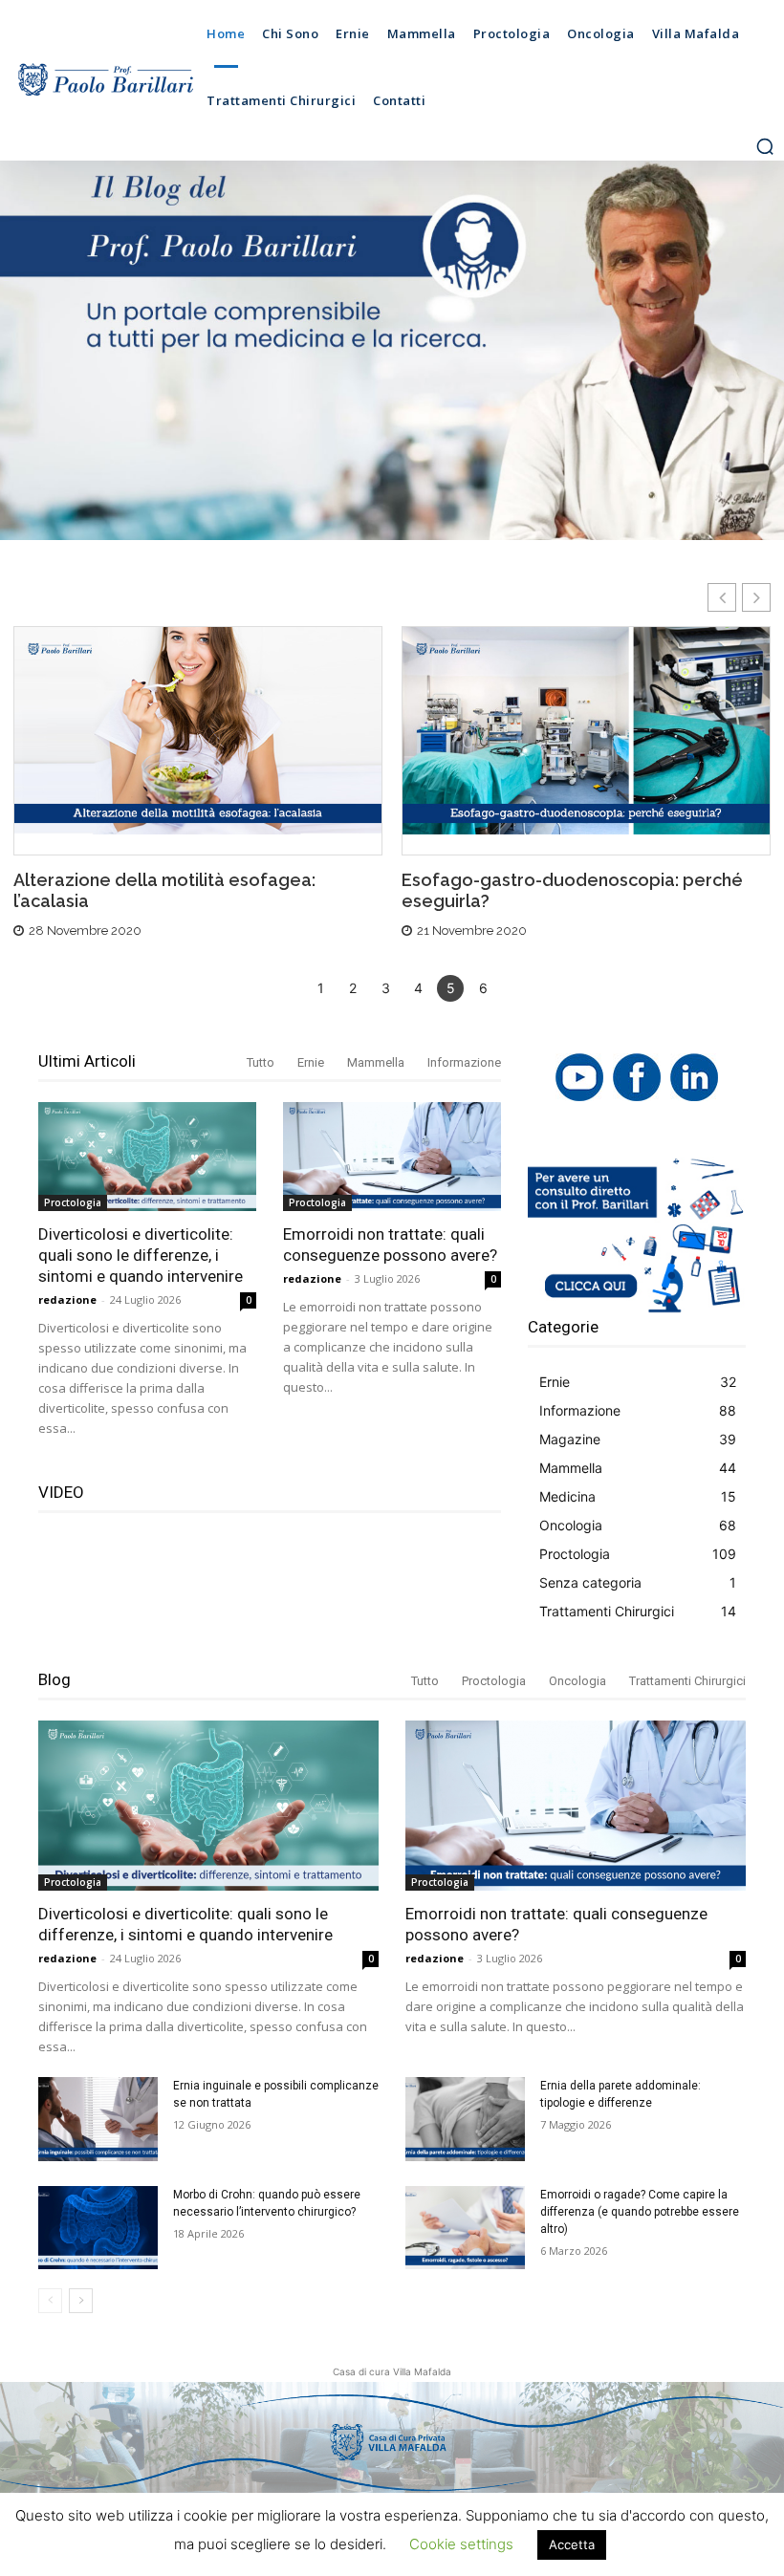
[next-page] (81, 2301)
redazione (67, 1299)
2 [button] (353, 988)
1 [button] (321, 988)
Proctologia (73, 1202)
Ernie (311, 1062)
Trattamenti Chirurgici (687, 1681)
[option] (198, 789)
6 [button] (483, 988)
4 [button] (418, 988)
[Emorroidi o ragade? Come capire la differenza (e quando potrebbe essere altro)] (465, 2228)
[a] (105, 80)
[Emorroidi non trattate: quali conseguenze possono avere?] (392, 1157)
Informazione (464, 1062)
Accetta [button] (572, 2544)
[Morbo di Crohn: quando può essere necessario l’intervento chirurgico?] (98, 2228)
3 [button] (386, 988)
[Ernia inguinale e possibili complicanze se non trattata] (98, 2119)
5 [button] (451, 988)
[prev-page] (50, 2301)
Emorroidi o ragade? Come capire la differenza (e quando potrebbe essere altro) (640, 2212)
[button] (765, 146)
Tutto (261, 1062)
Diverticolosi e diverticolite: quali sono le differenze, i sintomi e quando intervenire (141, 1255)
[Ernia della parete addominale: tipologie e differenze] (465, 2119)
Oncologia (577, 1681)
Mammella (376, 1062)
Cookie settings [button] (461, 2544)
